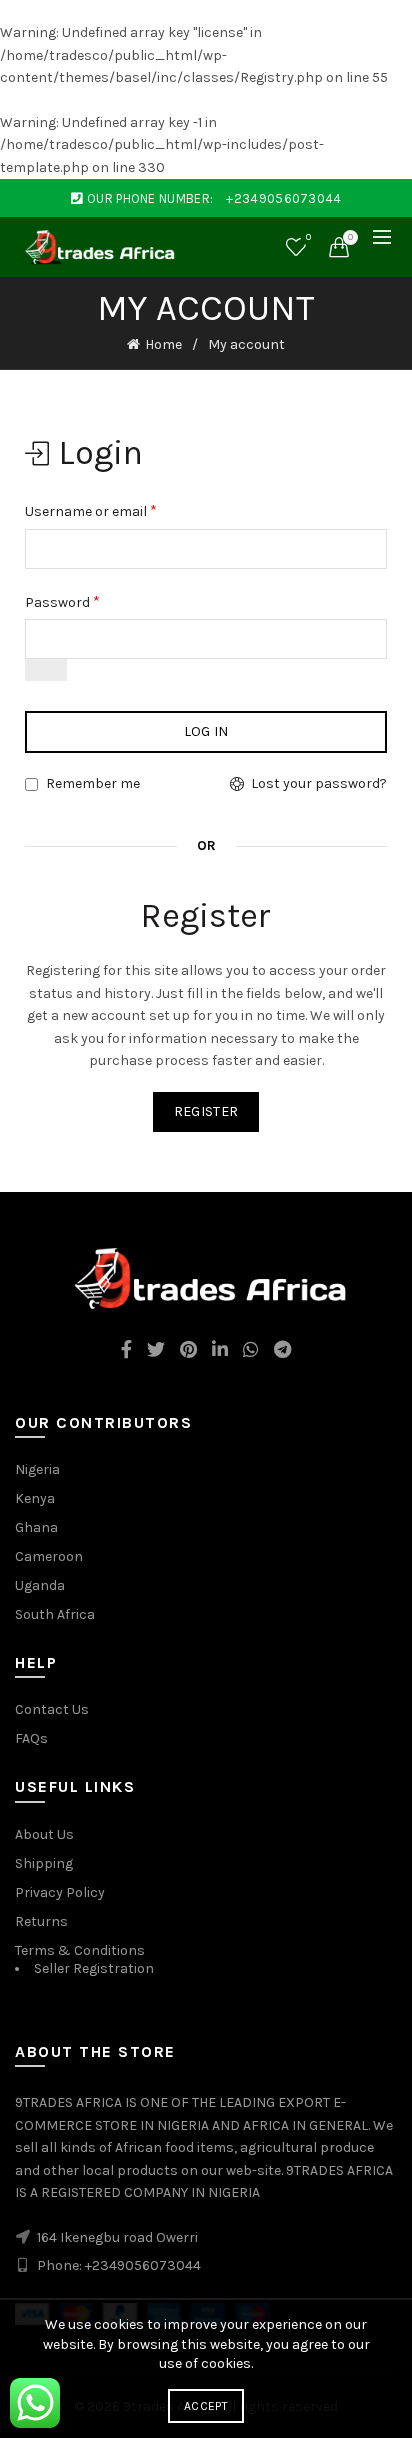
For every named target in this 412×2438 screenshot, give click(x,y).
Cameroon (49, 1556)
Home (163, 344)
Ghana (36, 1527)
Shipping (44, 1863)
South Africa (55, 1614)
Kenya (35, 1498)
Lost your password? (319, 783)
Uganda (40, 1585)
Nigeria (37, 1469)
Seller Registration (94, 1968)
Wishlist (308, 237)
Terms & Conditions (80, 1950)
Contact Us (52, 1709)
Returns (41, 1921)
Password (62, 601)
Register (206, 1111)
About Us (44, 1834)
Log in (206, 731)
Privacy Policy (60, 1892)
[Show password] (46, 670)
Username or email (91, 510)
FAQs (31, 1738)
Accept (206, 2406)
